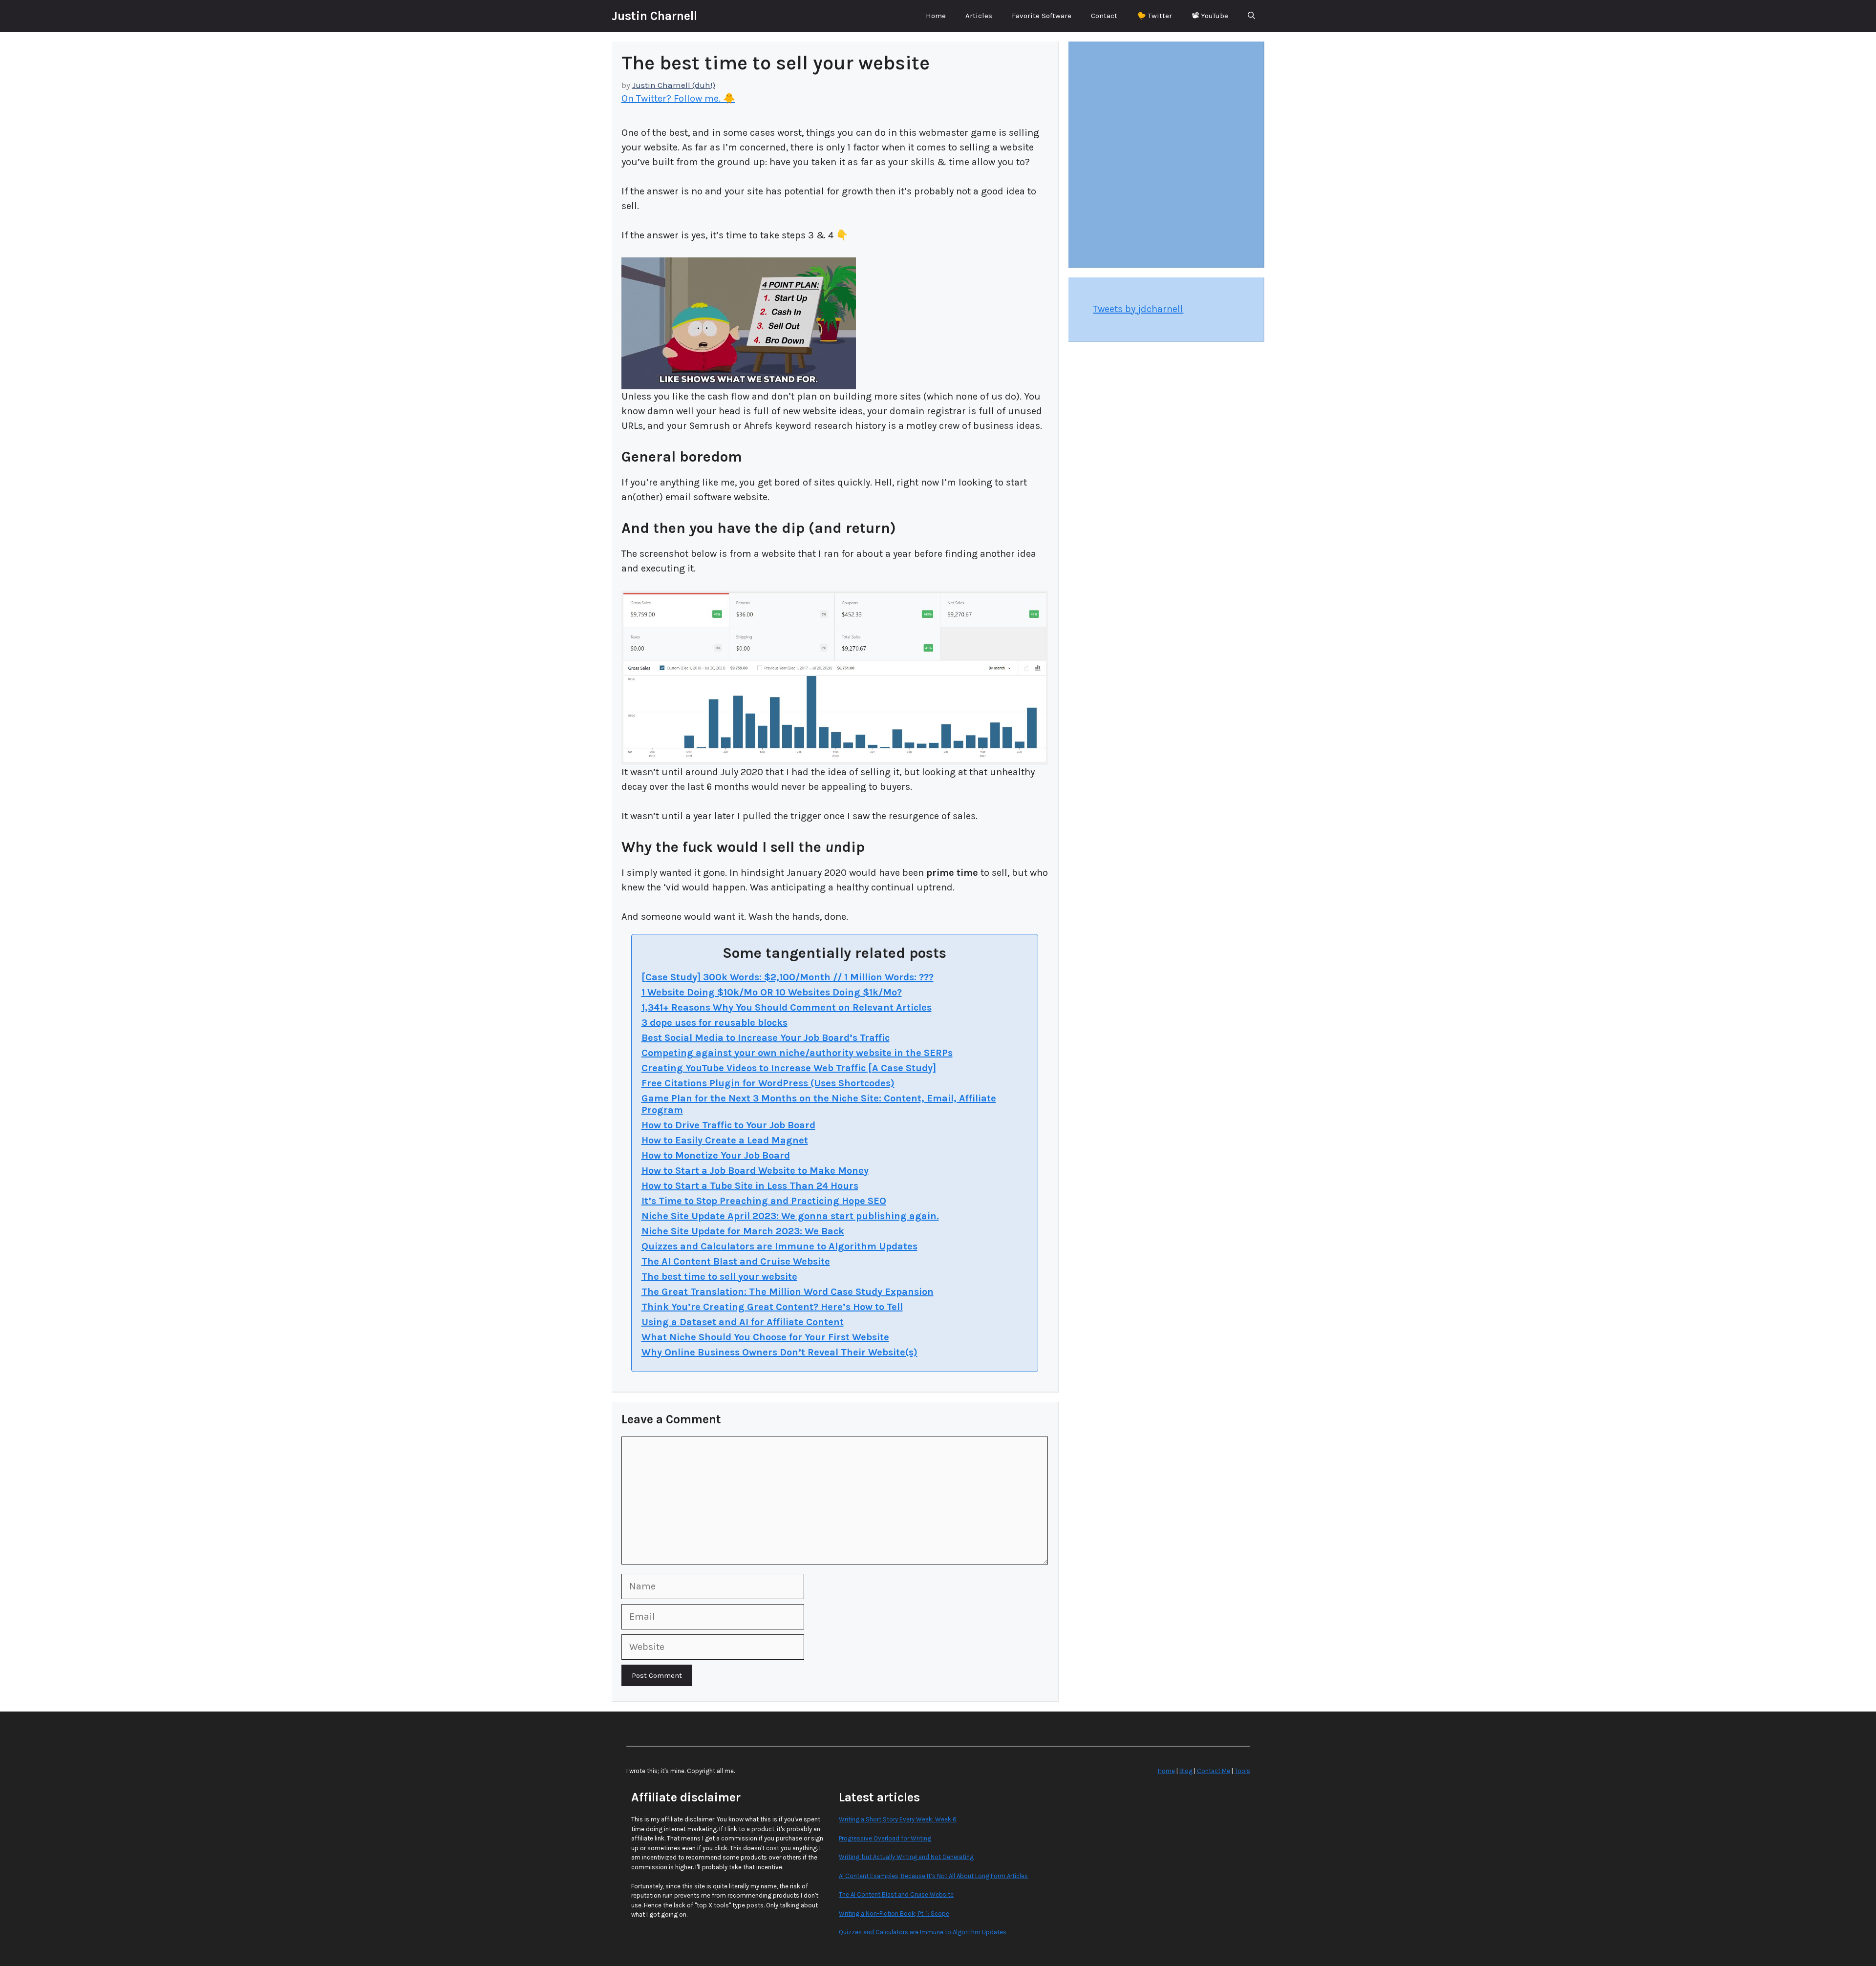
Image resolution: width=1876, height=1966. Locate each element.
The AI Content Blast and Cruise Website (736, 1261)
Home (936, 16)
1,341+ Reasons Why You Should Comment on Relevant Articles (787, 1007)
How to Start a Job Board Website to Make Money (755, 1171)
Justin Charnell (654, 16)
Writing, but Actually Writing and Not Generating (906, 1857)
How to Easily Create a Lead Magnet (725, 1140)
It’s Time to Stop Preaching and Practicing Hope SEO (764, 1201)
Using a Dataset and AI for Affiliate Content (743, 1322)
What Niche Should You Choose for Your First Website (765, 1337)
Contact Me (1214, 1771)
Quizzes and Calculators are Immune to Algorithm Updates (779, 1246)
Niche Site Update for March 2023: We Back (743, 1231)
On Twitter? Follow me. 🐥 (678, 98)
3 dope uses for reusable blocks (714, 1023)
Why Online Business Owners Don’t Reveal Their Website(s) (779, 1352)
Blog (1186, 1771)
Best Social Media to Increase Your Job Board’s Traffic (766, 1038)
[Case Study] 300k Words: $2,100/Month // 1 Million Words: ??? (788, 977)
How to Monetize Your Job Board (716, 1155)
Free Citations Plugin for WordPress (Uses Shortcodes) (768, 1083)
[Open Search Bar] (1251, 16)
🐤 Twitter (1154, 16)
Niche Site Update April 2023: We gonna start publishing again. (790, 1216)
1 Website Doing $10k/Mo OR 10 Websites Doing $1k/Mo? (772, 992)
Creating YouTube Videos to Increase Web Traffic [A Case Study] (789, 1068)
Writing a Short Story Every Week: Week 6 (898, 1819)
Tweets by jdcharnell (1138, 309)
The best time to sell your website (719, 1277)
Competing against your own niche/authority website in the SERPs (797, 1053)
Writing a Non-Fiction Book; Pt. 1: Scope (894, 1913)
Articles (979, 16)
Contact (1104, 16)
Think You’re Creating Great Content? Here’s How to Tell (772, 1307)
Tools (1242, 1771)
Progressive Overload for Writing (885, 1838)
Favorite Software (1042, 16)
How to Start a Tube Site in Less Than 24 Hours (750, 1186)
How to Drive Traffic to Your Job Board (728, 1125)
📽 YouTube (1210, 16)
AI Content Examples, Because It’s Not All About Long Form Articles (933, 1876)
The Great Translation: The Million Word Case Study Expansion (788, 1292)
